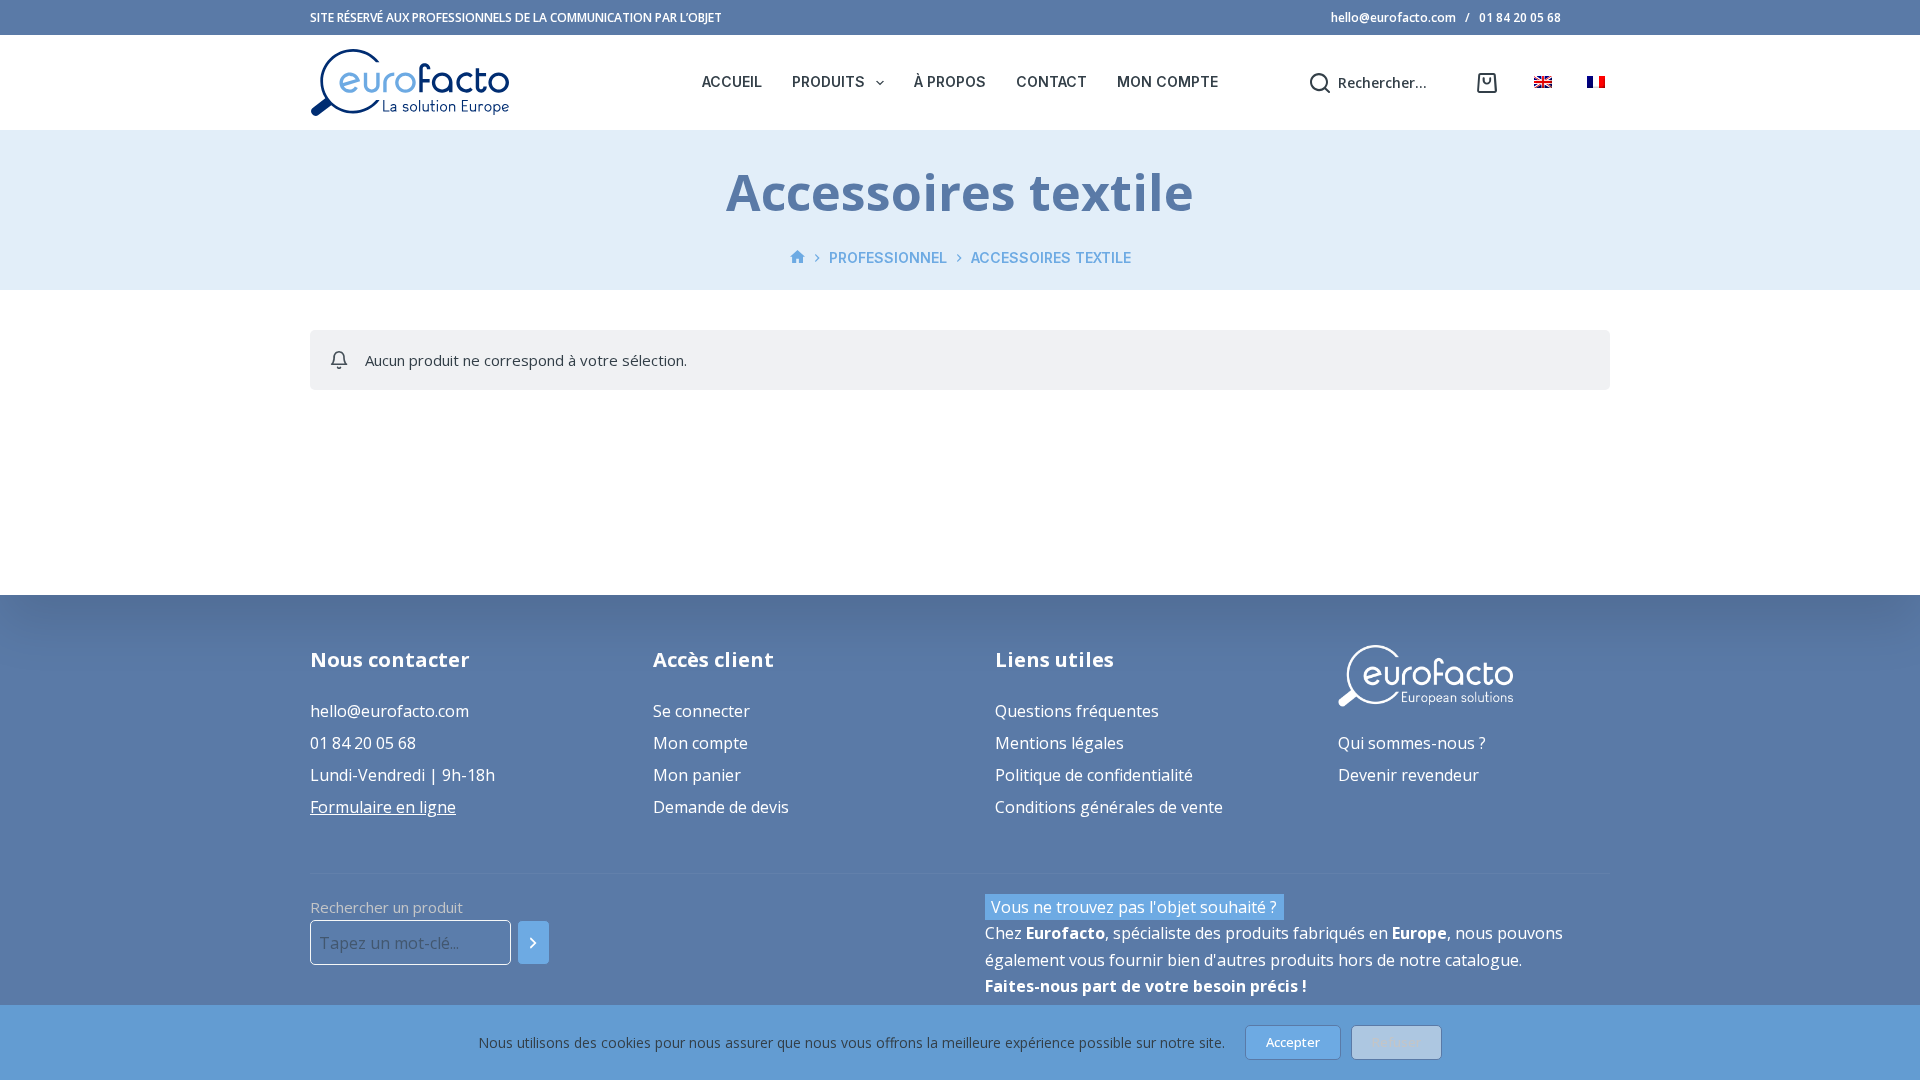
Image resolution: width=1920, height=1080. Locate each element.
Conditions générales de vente (1109, 807)
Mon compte (1167, 81)
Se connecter (701, 711)
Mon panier (697, 775)
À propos (950, 81)
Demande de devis (721, 807)
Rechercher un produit (386, 907)
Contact (1051, 81)
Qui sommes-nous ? (1412, 743)
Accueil (732, 81)
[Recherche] (533, 942)
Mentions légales (1059, 743)
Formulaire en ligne (383, 807)
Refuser (1396, 1042)
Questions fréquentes (1077, 711)
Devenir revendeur (1408, 775)
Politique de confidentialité (1094, 775)
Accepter (1293, 1042)
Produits (828, 81)
